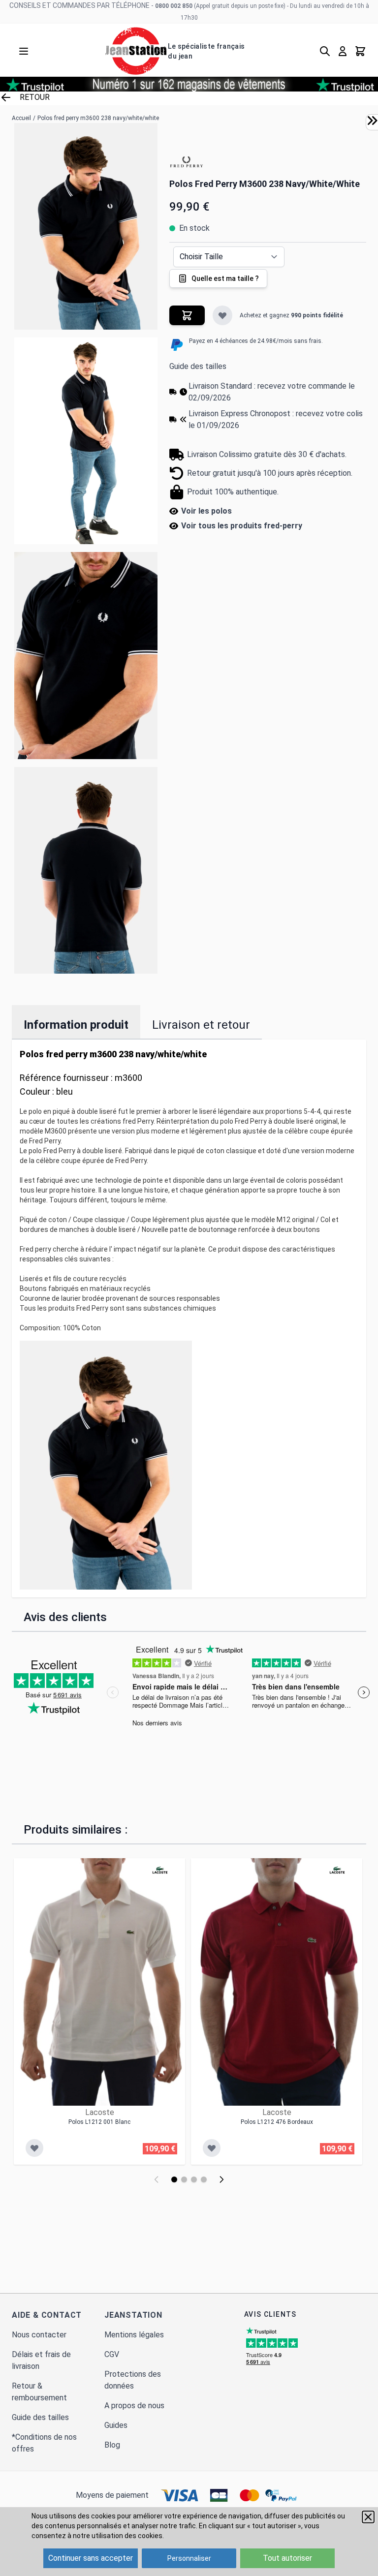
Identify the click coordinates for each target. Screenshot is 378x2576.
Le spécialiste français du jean (206, 51)
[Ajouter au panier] (187, 315)
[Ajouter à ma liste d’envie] (222, 315)
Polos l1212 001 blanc (99, 2122)
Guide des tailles (198, 366)
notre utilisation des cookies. (118, 2536)
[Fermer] (368, 2517)
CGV (112, 2354)
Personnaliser (189, 2558)
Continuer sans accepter (91, 2558)
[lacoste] (160, 1870)
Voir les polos (206, 511)
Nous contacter (39, 2335)
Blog (112, 2445)
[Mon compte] (343, 51)
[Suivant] (221, 2179)
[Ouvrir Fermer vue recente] (372, 121)
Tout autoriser (287, 2558)
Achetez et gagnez (291, 315)
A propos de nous (134, 2406)
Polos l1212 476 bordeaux (277, 2122)
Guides (116, 2425)
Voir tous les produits (242, 526)
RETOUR (35, 97)
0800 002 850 (174, 6)
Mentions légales (134, 2335)
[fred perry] (187, 162)
